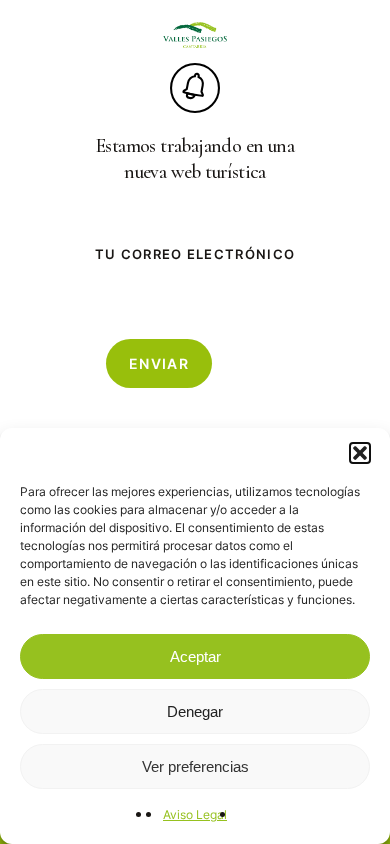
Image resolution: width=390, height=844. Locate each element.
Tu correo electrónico (195, 254)
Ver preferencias (195, 766)
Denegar (195, 711)
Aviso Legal (195, 814)
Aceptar (195, 656)
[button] (360, 453)
